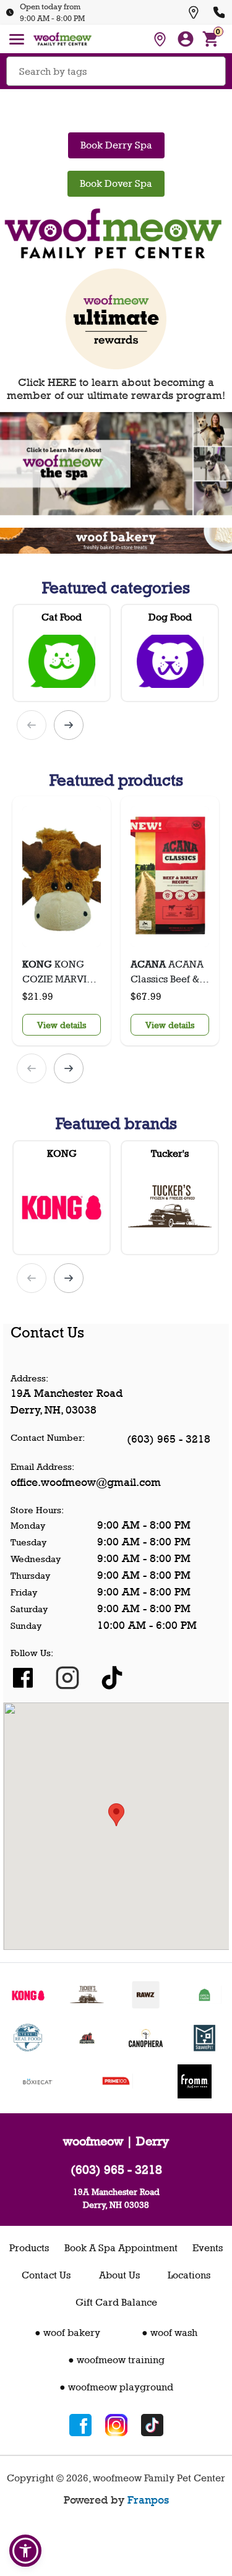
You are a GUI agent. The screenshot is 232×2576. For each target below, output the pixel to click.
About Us (119, 2275)
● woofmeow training (116, 2360)
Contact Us (46, 2275)
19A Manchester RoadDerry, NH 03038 (116, 2198)
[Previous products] (32, 725)
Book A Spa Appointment (121, 2248)
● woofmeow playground (116, 2387)
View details (62, 1025)
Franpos (148, 2500)
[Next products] (69, 725)
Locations (189, 2275)
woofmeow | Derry (116, 2141)
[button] (25, 2551)
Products (29, 2248)
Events (208, 2248)
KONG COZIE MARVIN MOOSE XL (58, 972)
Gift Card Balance (116, 2302)
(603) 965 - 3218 (169, 1439)
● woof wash (170, 2333)
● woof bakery (67, 2333)
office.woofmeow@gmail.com (86, 1482)
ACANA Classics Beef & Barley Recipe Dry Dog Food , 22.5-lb (167, 972)
